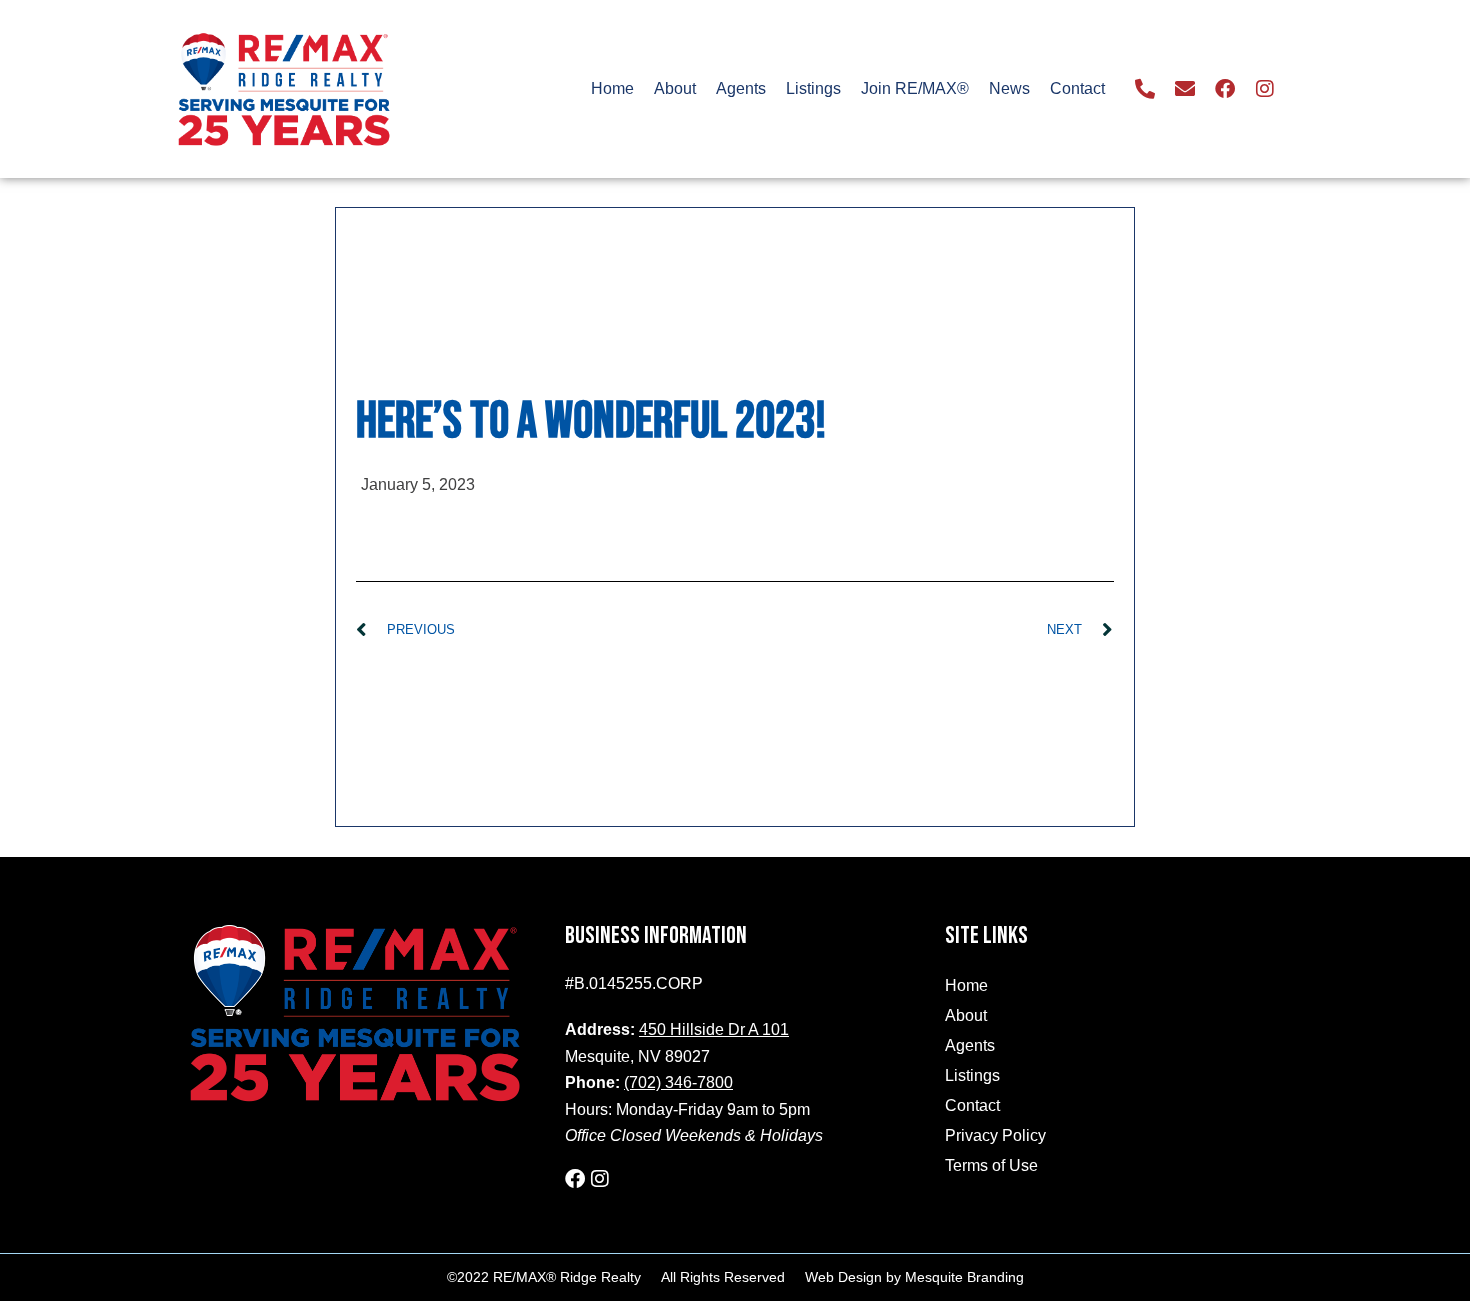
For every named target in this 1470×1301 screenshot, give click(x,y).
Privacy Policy (995, 1135)
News (1009, 88)
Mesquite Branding (964, 1277)
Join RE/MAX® (915, 88)
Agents (741, 88)
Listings (813, 88)
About (675, 88)
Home (612, 88)
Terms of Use (991, 1165)
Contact (1077, 88)
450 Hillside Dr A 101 (714, 1029)
